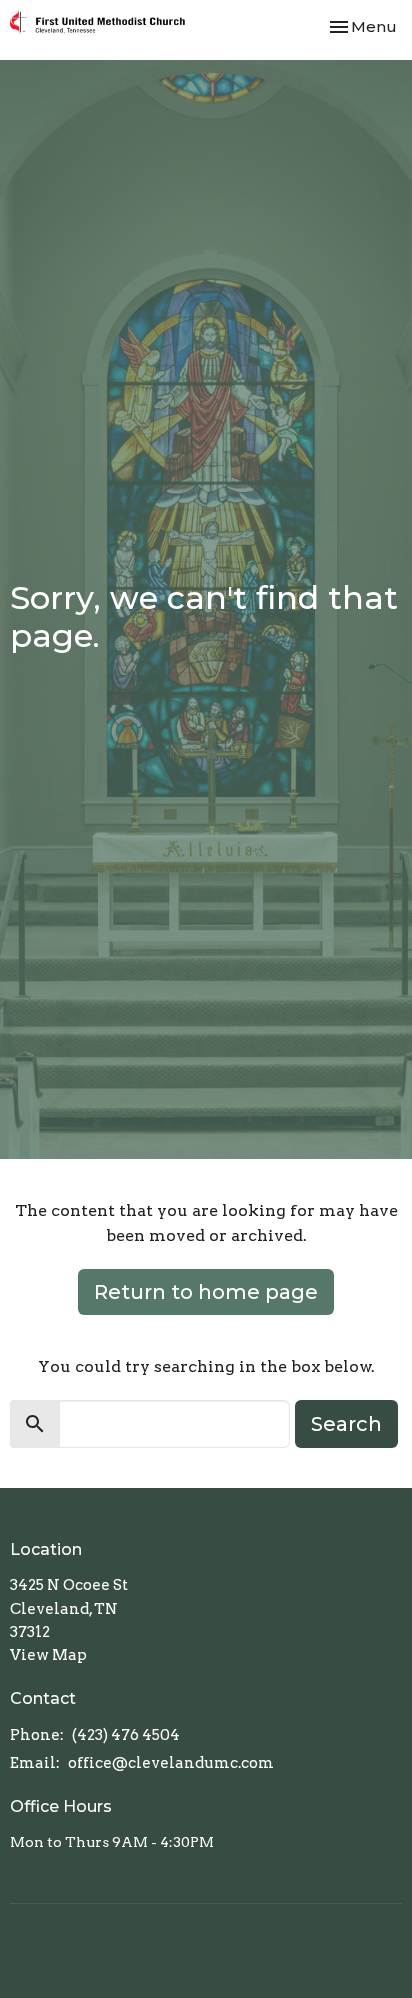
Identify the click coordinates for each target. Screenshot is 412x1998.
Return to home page (206, 1292)
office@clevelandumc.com (171, 1763)
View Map (48, 1655)
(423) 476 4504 (126, 1735)
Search (346, 1424)
